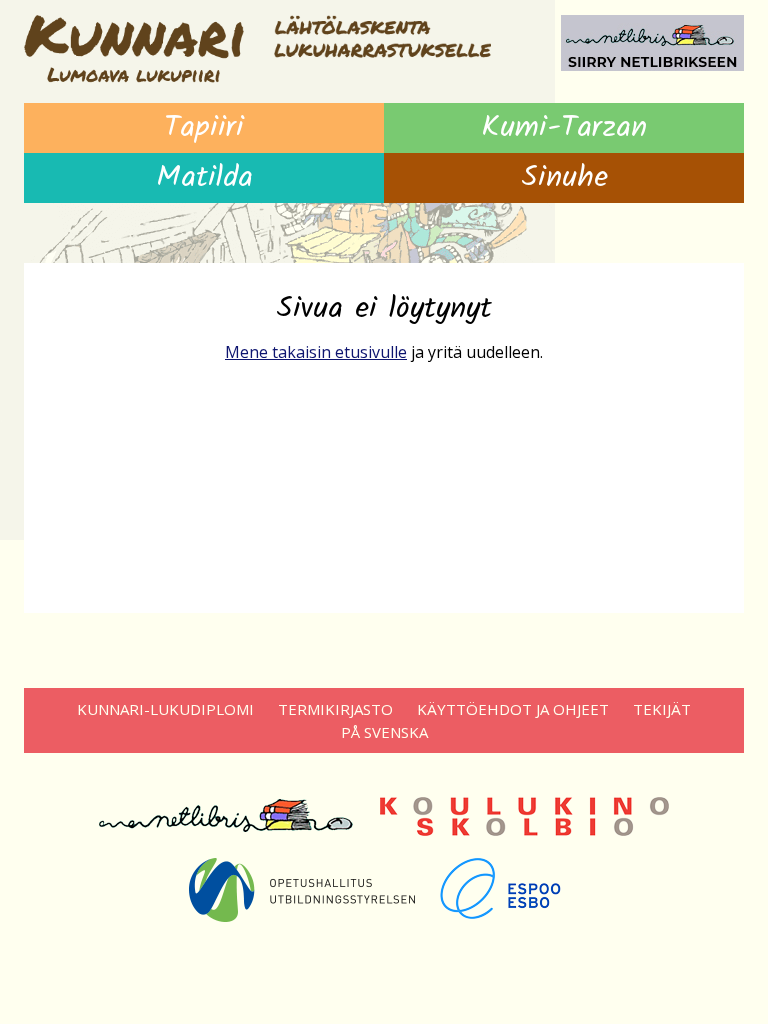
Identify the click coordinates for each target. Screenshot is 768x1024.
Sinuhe (564, 178)
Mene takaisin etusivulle (316, 352)
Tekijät (662, 709)
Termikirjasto (335, 709)
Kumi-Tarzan (564, 128)
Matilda (204, 178)
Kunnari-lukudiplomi (165, 709)
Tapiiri (204, 128)
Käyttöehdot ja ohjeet (513, 709)
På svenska (384, 732)
